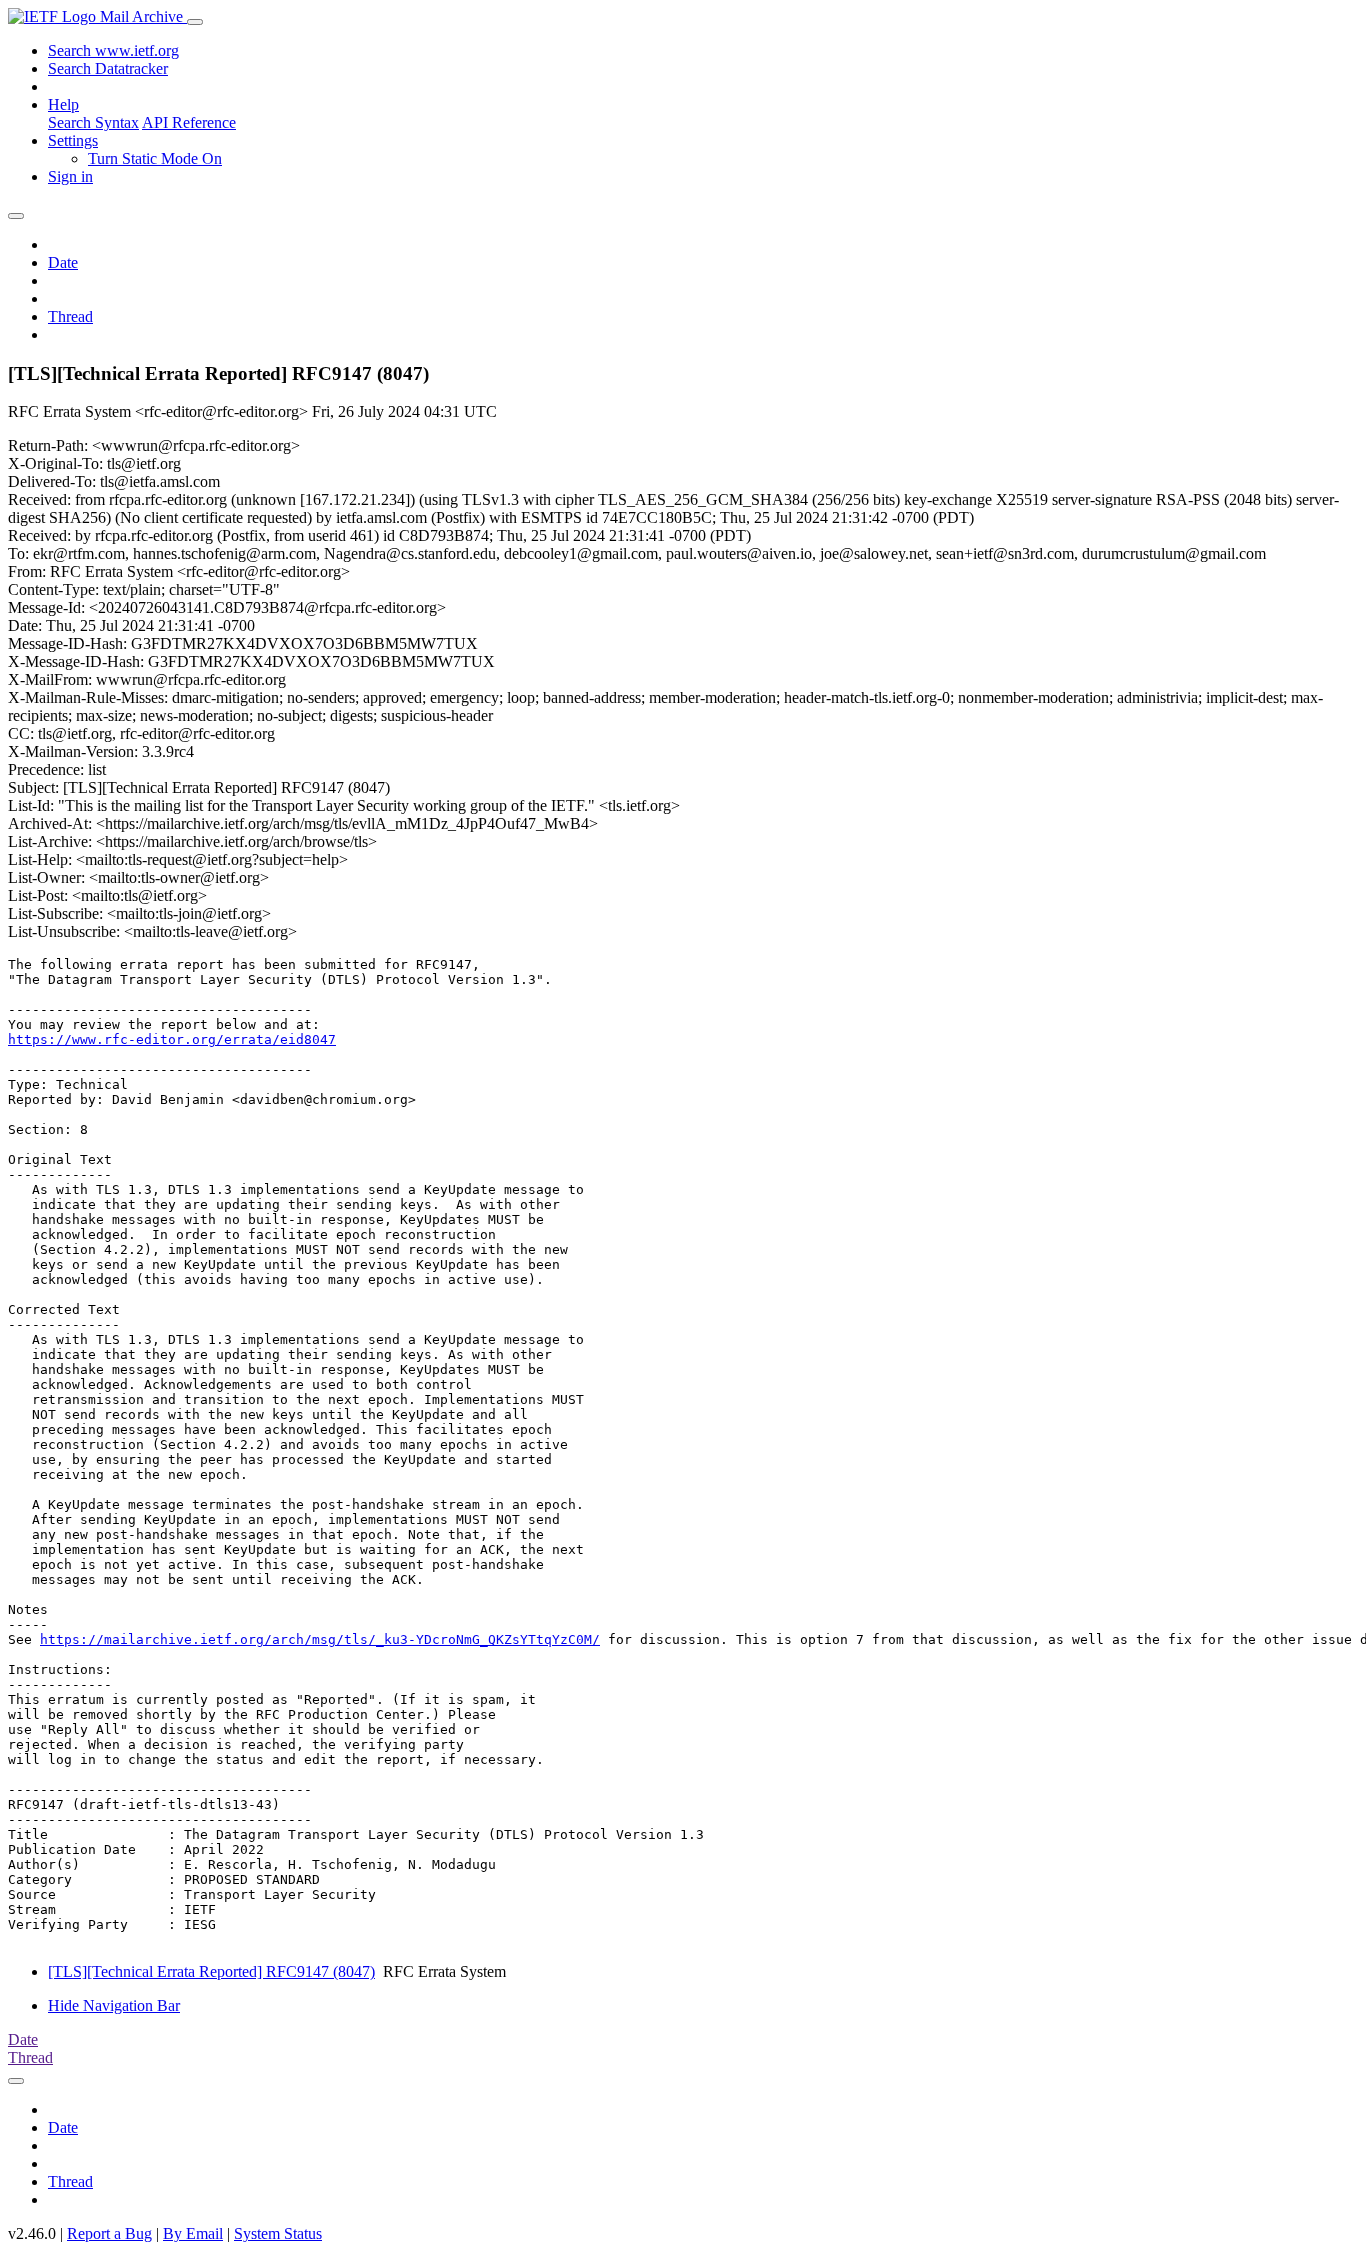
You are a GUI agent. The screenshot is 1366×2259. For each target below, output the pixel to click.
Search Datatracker (108, 68)
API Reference (189, 122)
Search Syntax (93, 122)
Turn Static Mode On (155, 158)
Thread (70, 316)
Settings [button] (73, 140)
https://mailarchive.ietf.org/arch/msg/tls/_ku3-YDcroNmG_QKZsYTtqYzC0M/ (320, 1639)
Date (63, 262)
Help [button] (63, 104)
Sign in (70, 176)
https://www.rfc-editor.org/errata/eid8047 (172, 1039)
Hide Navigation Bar (114, 2005)
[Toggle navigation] (195, 22)
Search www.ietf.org (113, 50)
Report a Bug (109, 2233)
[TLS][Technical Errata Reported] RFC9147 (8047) (211, 1971)
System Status (278, 2233)
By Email (193, 2233)
